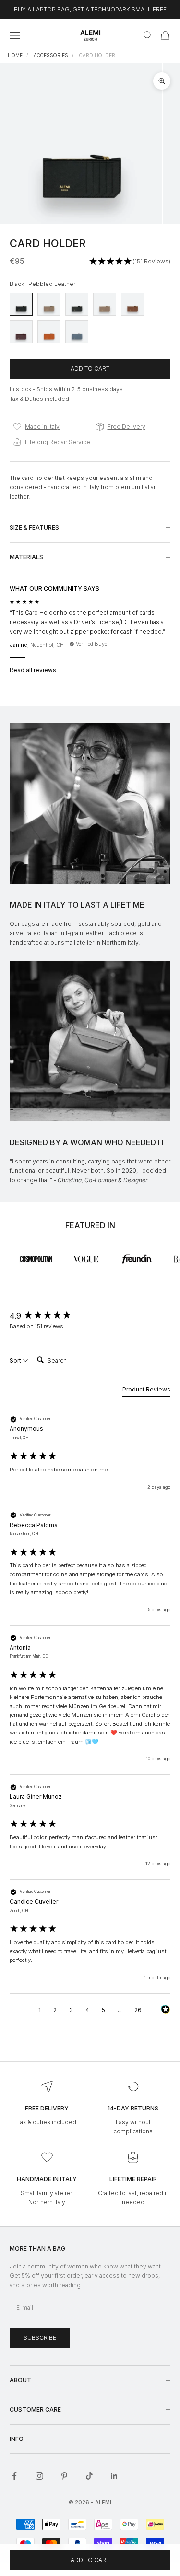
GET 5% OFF (135, 1316)
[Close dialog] (176, 1245)
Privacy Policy (143, 1324)
